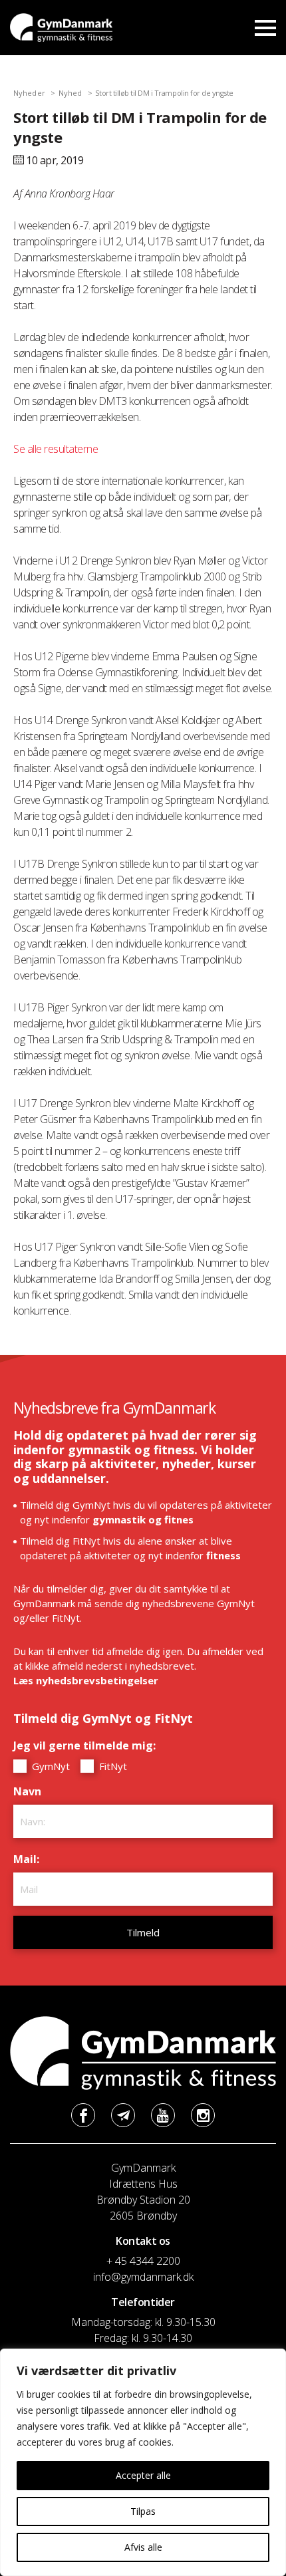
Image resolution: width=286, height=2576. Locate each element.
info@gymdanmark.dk (143, 2277)
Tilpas (143, 2511)
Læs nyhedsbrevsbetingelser (86, 1680)
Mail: (30, 1859)
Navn (31, 1791)
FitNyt (112, 1766)
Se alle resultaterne (56, 449)
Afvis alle (143, 2547)
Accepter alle (143, 2475)
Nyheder (29, 93)
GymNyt (50, 1766)
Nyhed (71, 93)
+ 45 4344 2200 (143, 2261)
